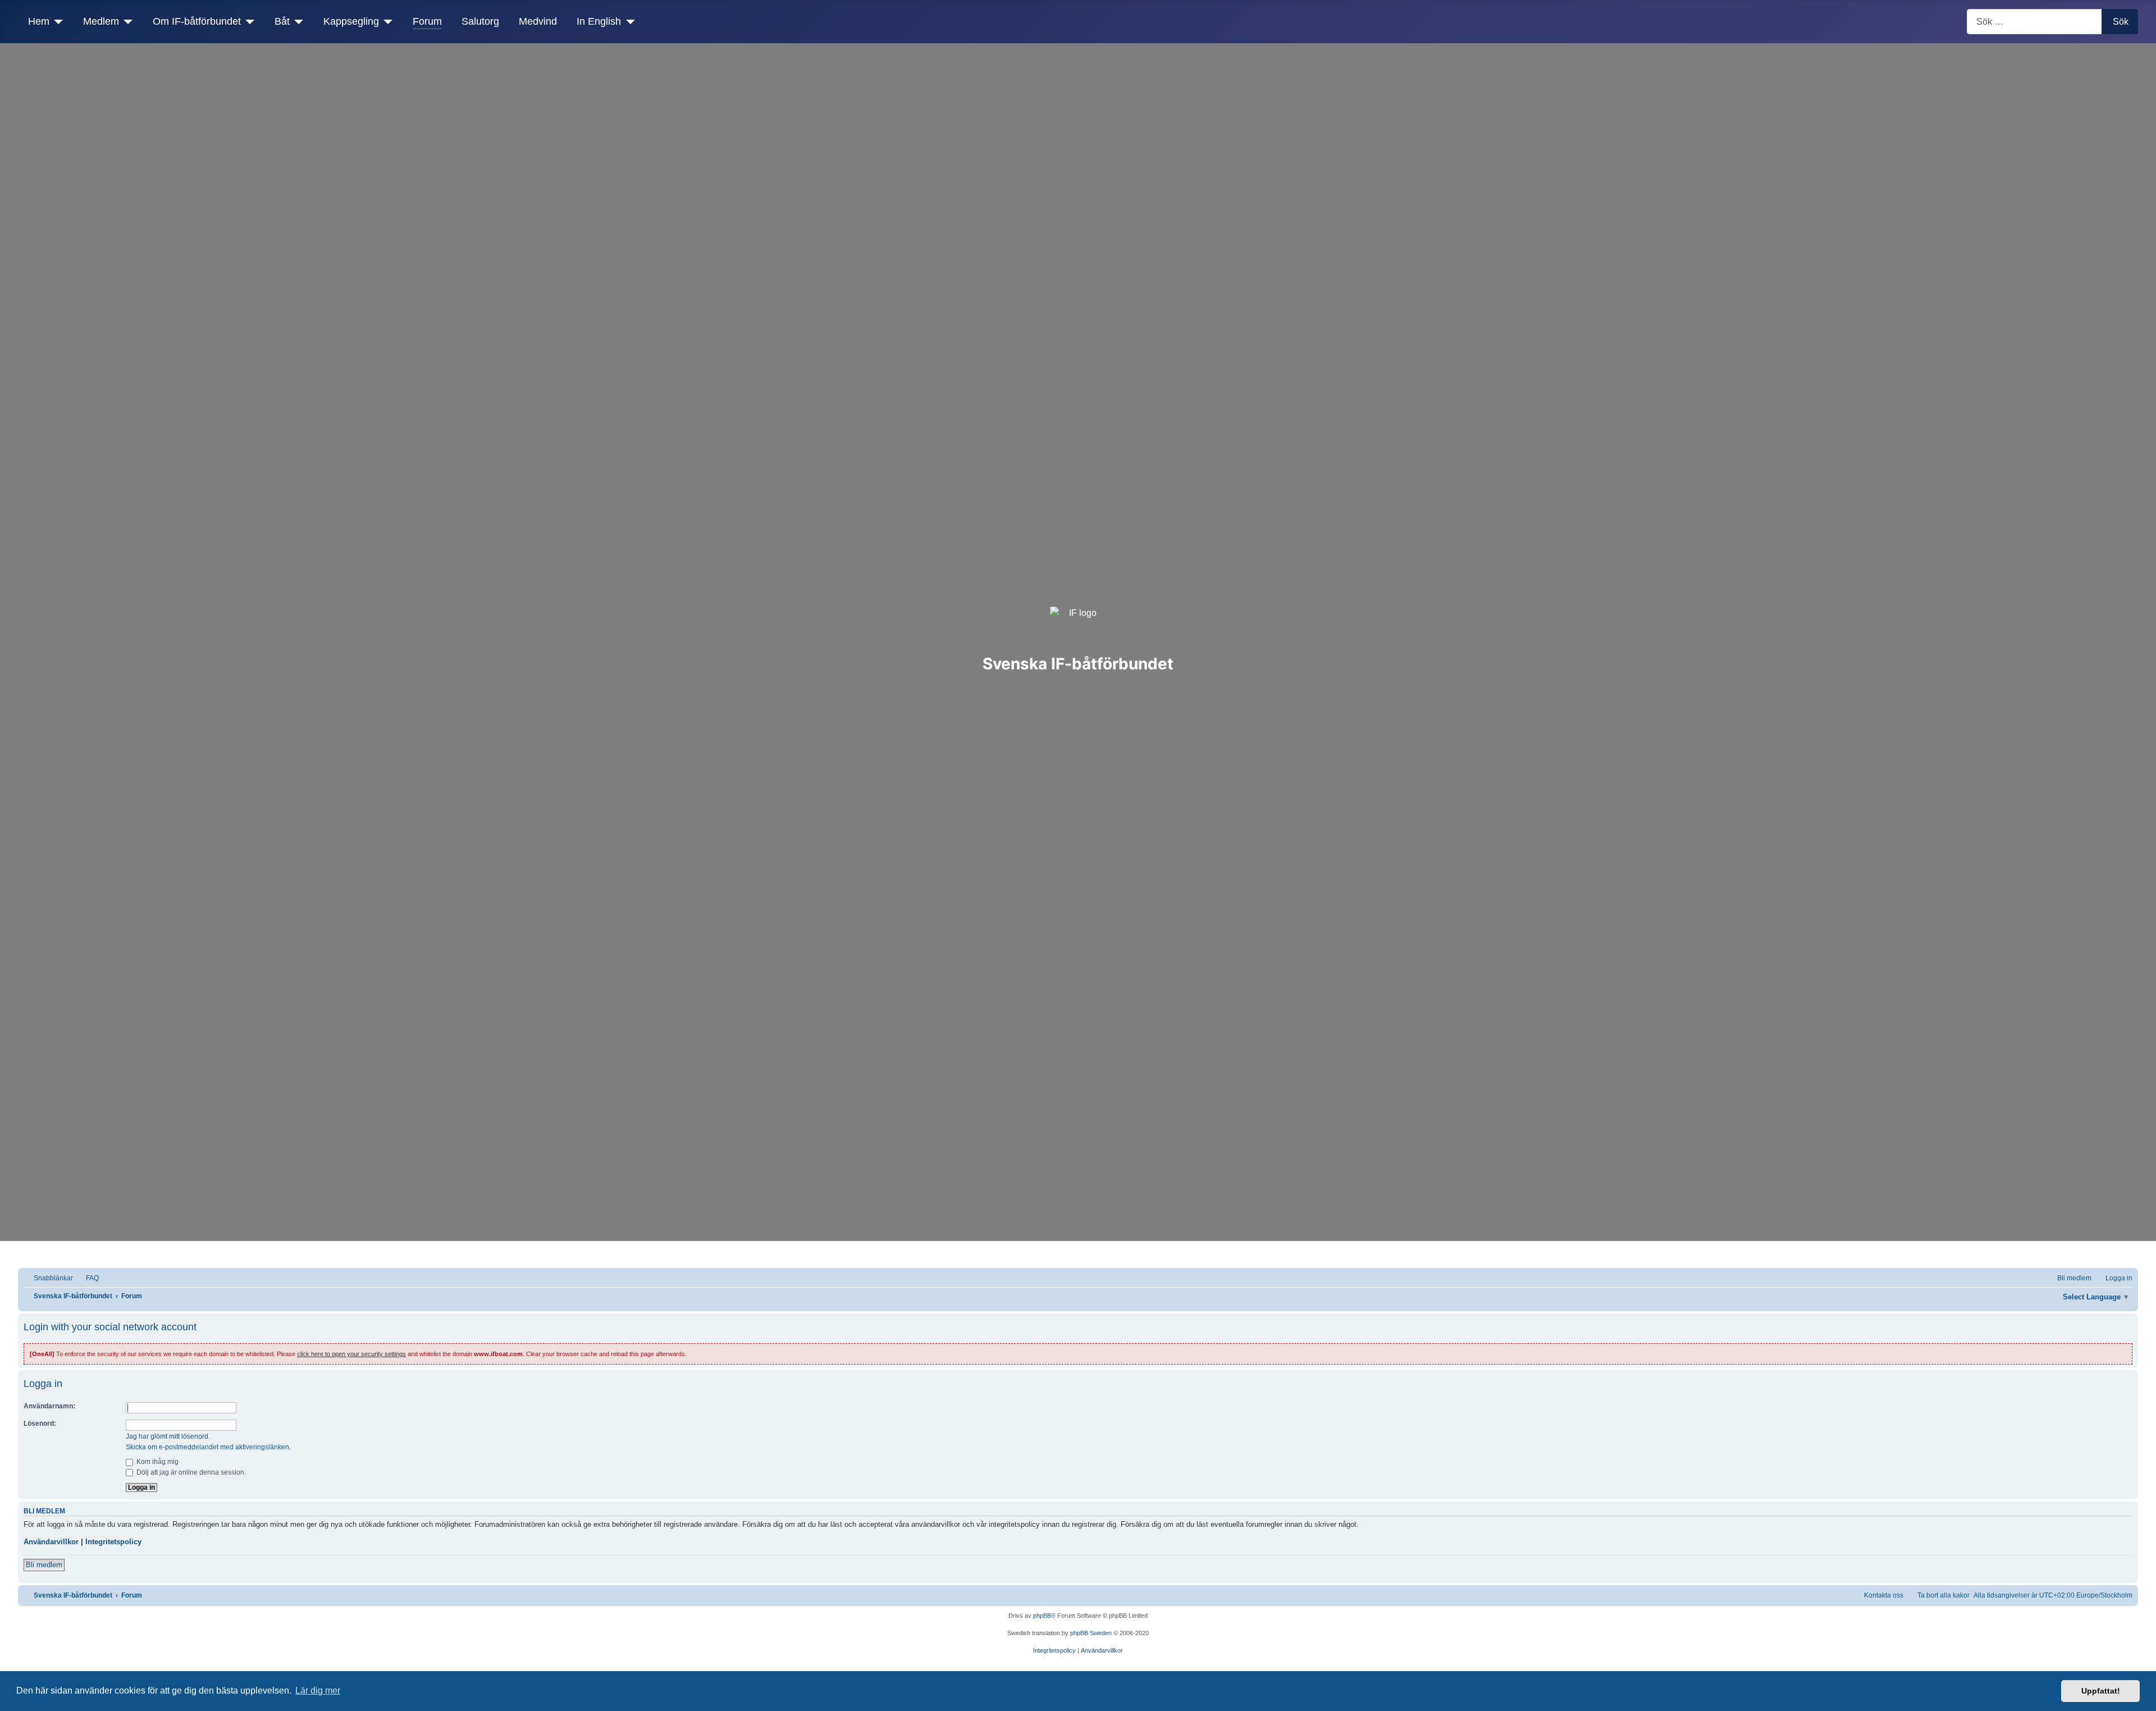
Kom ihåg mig (157, 1462)
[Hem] (56, 21)
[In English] (628, 21)
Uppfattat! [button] (2101, 1691)
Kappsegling (351, 21)
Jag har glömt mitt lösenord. (168, 1436)
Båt (282, 21)
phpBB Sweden (1091, 1633)
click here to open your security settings (351, 1354)
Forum (427, 21)
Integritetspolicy (113, 1542)
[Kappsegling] (386, 21)
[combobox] (2034, 22)
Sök (2121, 22)
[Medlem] (126, 21)
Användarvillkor (51, 1542)
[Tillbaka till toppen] (2142, 1697)
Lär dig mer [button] (318, 1691)
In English (599, 21)
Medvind (538, 21)
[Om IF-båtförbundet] (248, 21)
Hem (39, 21)
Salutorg (480, 21)
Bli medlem (44, 1565)
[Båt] (297, 21)
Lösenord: (40, 1423)
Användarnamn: (49, 1406)
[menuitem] (87, 1278)
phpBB (1042, 1616)
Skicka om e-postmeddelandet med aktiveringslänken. (208, 1447)
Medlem (101, 21)
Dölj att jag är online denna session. (190, 1472)
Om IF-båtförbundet (197, 21)
